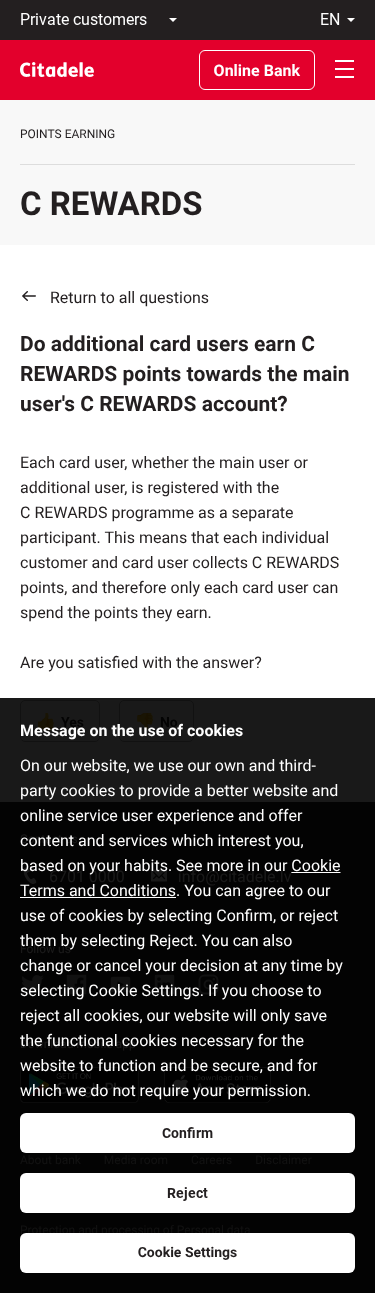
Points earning (67, 134)
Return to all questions (129, 297)
